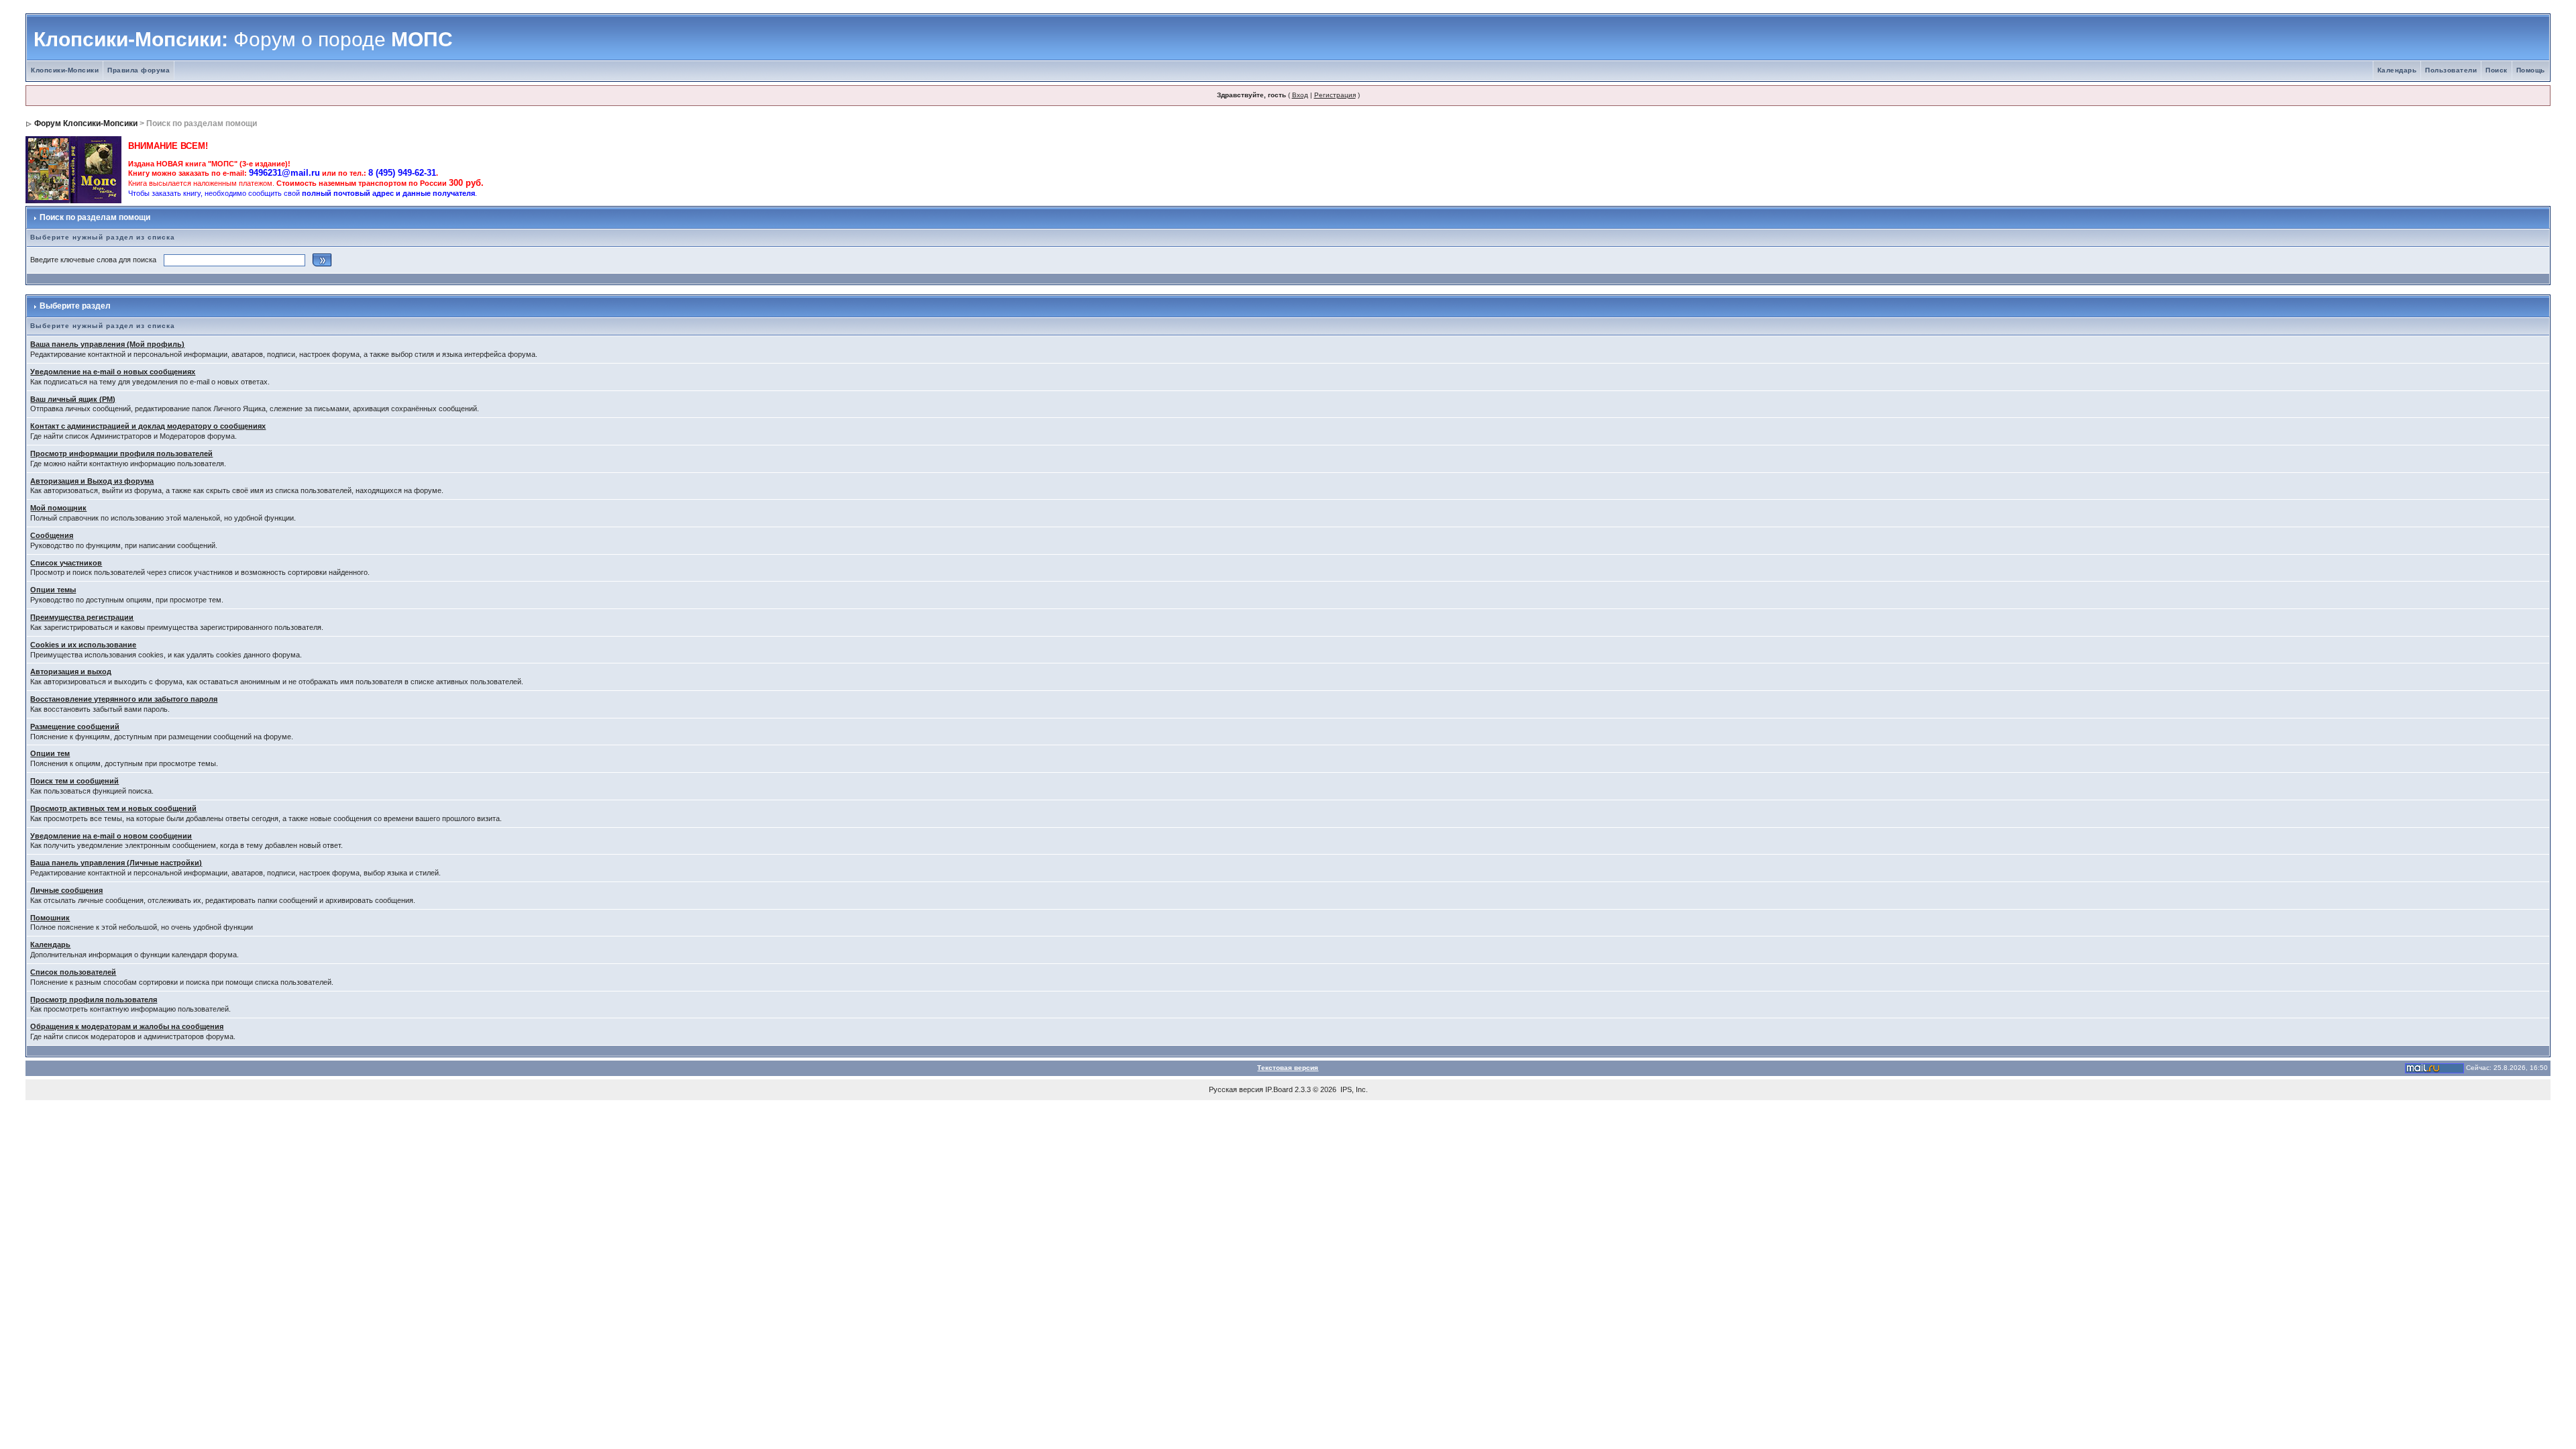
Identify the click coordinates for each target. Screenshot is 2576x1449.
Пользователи (2451, 70)
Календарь (2397, 70)
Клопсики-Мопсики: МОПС (243, 39)
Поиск (2497, 70)
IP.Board (1279, 1089)
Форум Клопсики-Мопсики (86, 123)
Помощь (2531, 70)
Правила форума (139, 70)
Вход (1300, 95)
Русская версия (1236, 1089)
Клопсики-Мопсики (65, 70)
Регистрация (1335, 95)
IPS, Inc (1353, 1089)
